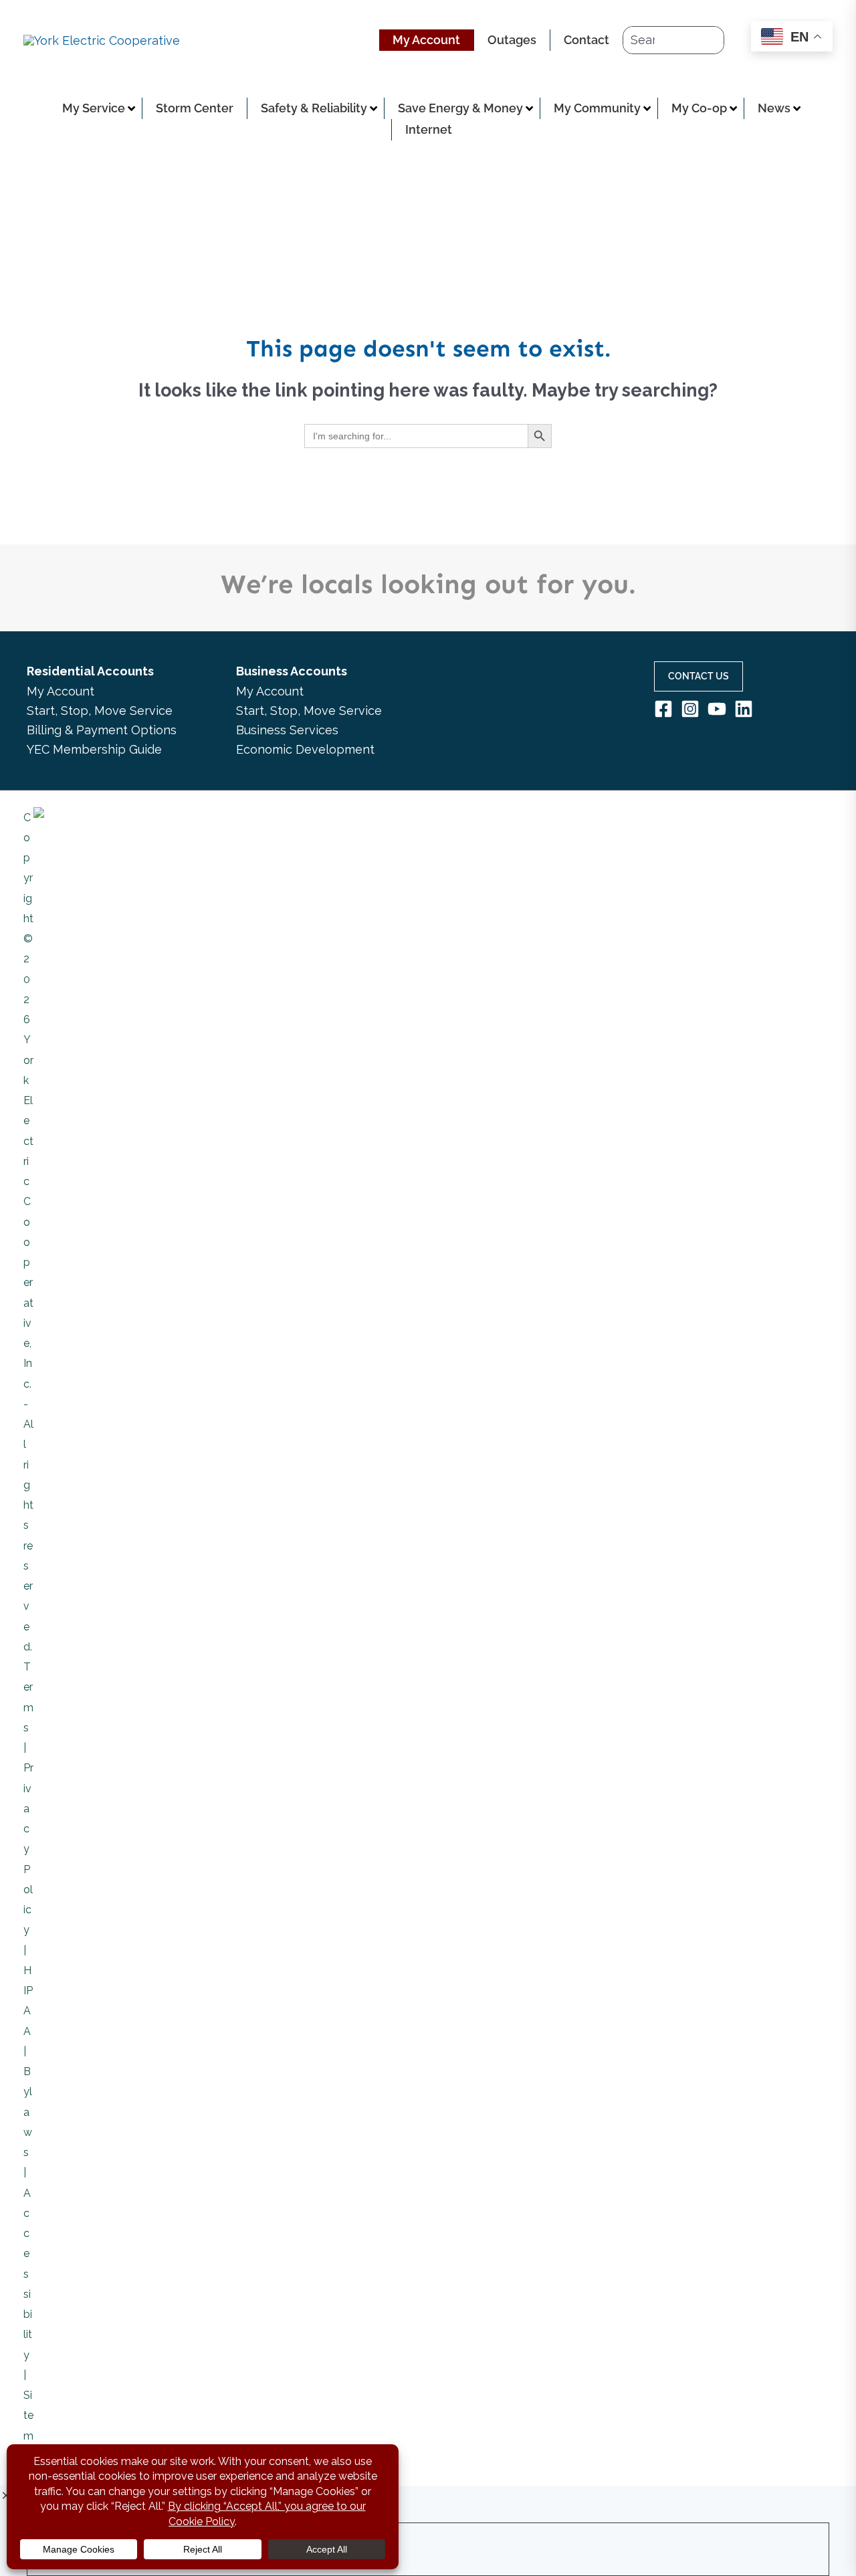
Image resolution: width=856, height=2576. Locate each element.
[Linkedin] (744, 709)
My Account (61, 691)
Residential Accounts (90, 671)
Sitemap (28, 2436)
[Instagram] (690, 709)
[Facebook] (663, 709)
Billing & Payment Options (102, 730)
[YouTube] (717, 709)
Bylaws (28, 2112)
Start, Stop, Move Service (100, 711)
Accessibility (28, 2274)
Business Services (287, 730)
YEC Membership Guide (94, 749)
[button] (699, 676)
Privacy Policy (28, 1849)
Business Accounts (292, 671)
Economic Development (305, 749)
